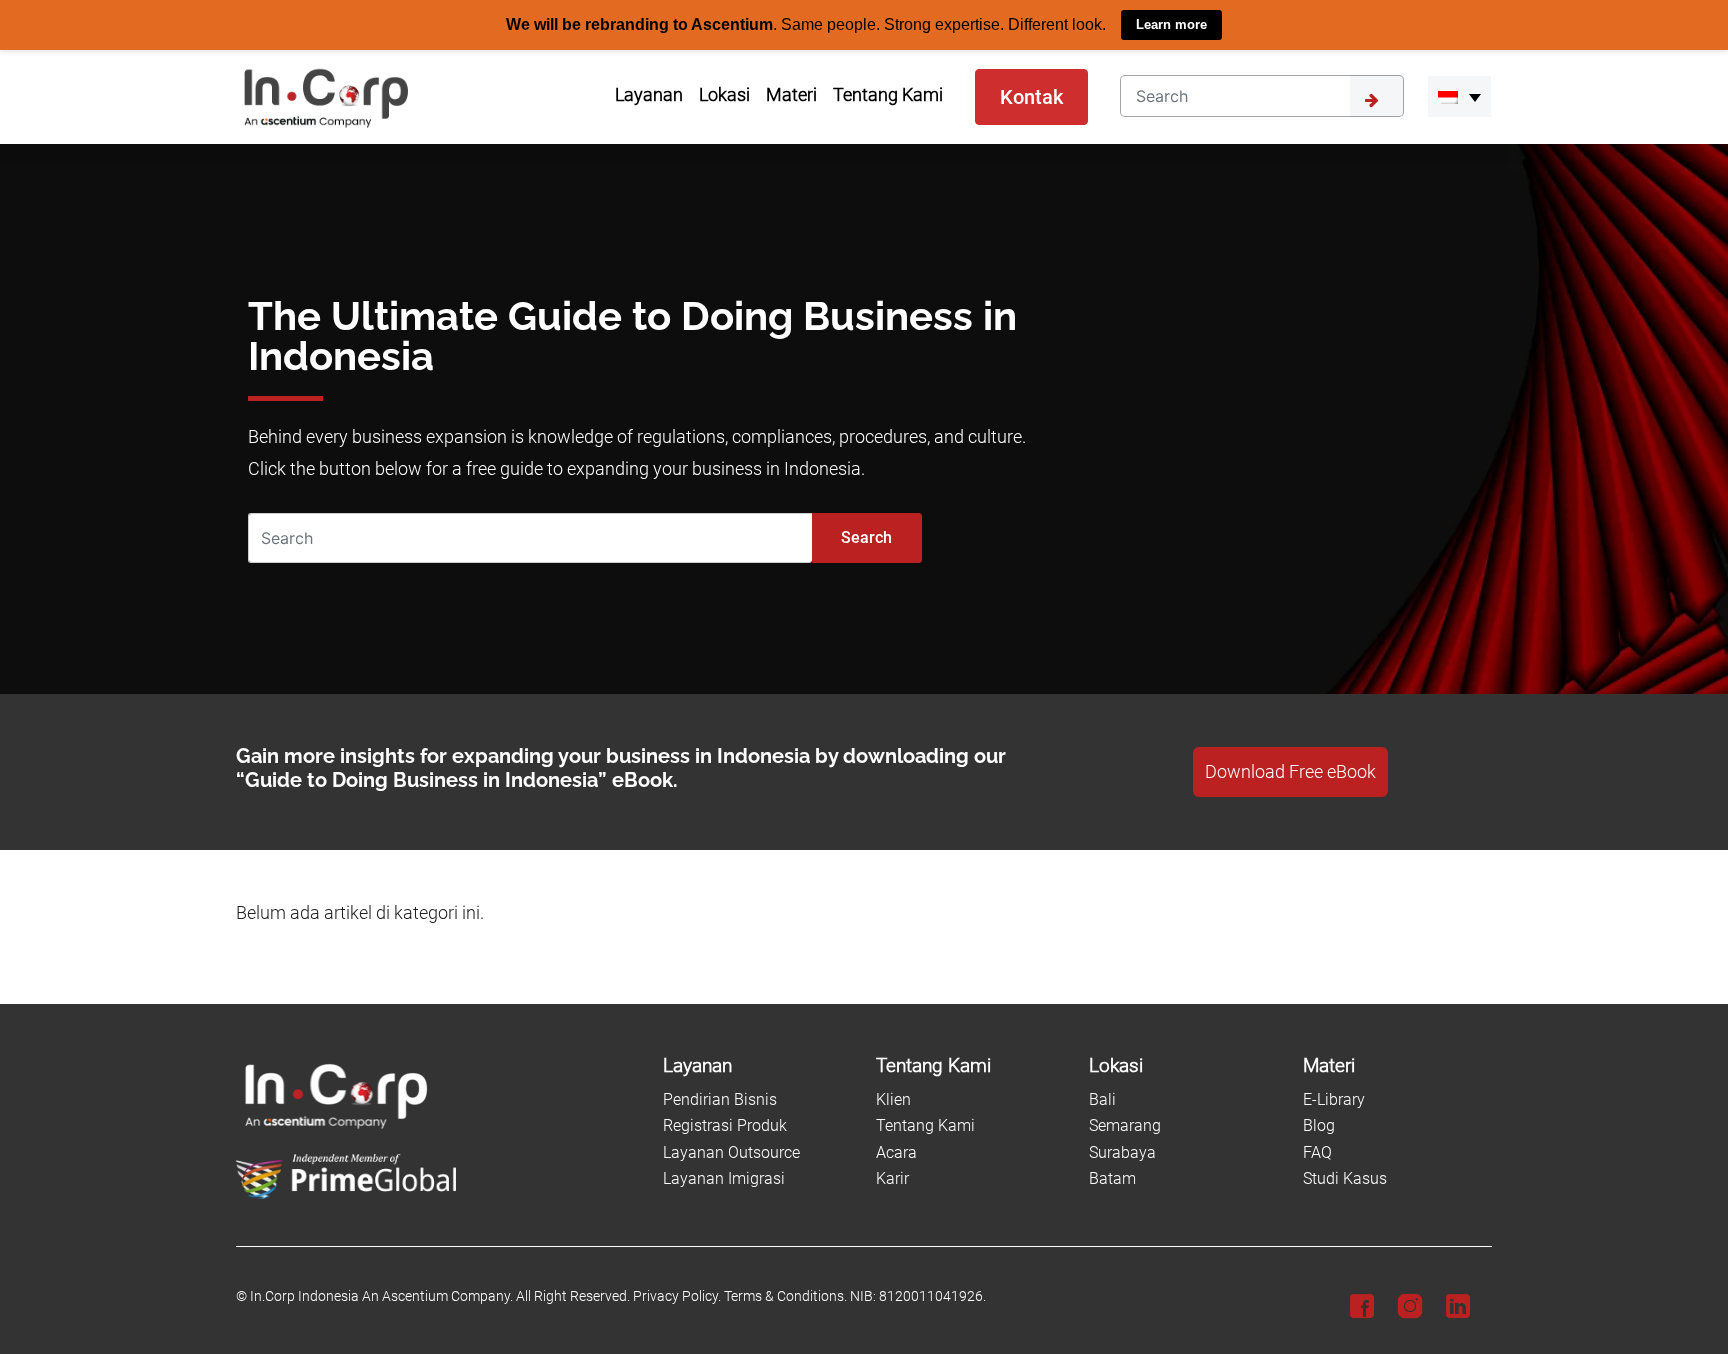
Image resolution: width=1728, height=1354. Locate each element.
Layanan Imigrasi (724, 1178)
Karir (892, 1178)
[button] (1459, 96)
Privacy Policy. (677, 1296)
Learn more (1171, 24)
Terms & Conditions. (785, 1296)
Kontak (1031, 96)
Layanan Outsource (731, 1151)
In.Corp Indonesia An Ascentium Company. (381, 1296)
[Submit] (1377, 95)
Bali (1102, 1098)
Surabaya (1122, 1151)
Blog (1319, 1125)
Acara (896, 1151)
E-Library (1334, 1098)
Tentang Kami (925, 1125)
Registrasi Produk (725, 1125)
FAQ (1317, 1151)
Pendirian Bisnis (720, 1098)
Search (866, 536)
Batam (1112, 1178)
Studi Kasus (1345, 1178)
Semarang (1125, 1125)
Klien (893, 1098)
